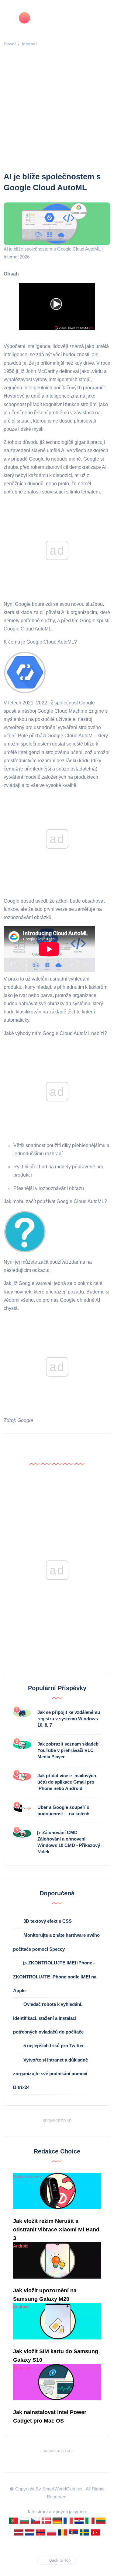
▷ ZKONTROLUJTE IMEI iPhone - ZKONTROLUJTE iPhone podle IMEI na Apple (55, 1976)
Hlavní (10, 44)
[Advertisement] (57, 111)
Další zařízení (27, 2176)
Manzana (22, 2368)
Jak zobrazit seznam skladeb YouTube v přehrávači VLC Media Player (68, 1750)
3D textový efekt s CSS (48, 1921)
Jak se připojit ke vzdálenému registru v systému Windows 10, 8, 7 (69, 1719)
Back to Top (60, 2560)
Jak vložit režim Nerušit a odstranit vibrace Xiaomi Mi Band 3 (56, 2230)
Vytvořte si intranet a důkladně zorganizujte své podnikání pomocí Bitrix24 (50, 2074)
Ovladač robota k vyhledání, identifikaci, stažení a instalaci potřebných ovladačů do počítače (48, 2018)
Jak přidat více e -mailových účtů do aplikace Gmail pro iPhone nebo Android (67, 1782)
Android (21, 2246)
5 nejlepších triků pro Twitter (54, 2046)
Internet (29, 44)
